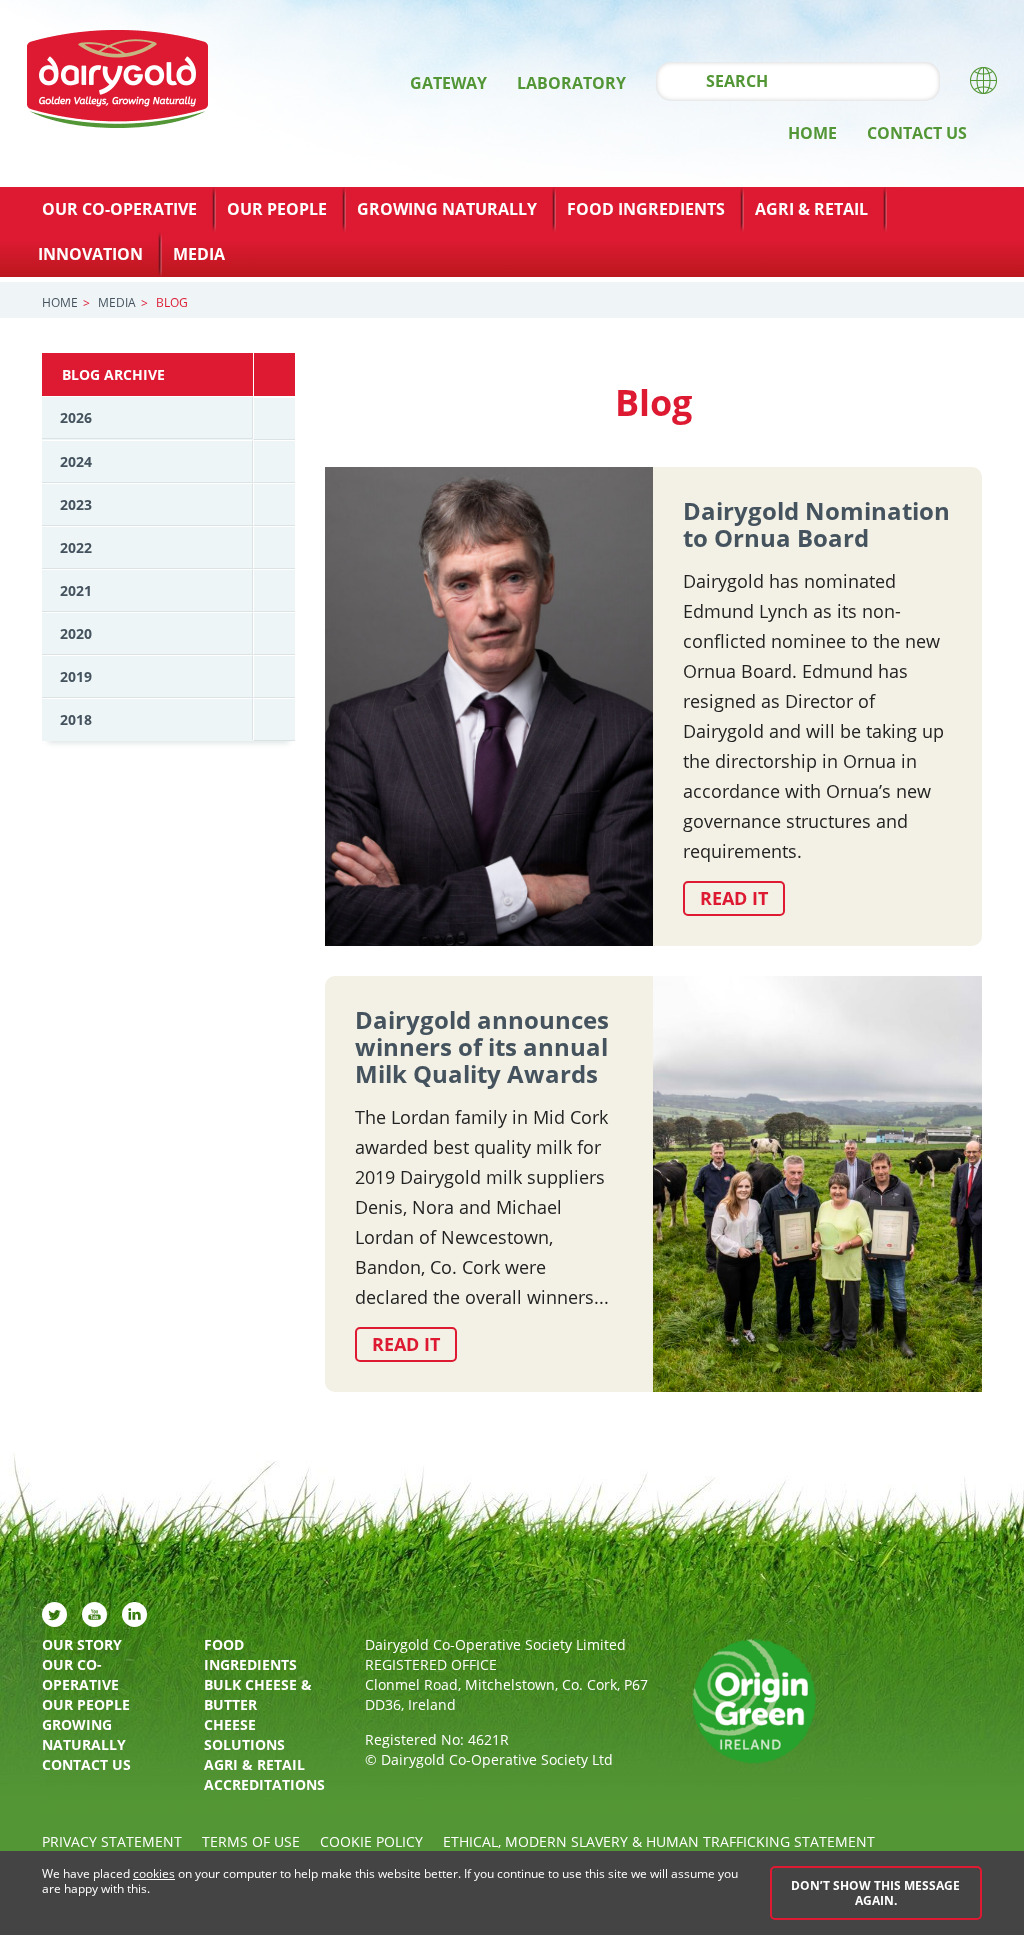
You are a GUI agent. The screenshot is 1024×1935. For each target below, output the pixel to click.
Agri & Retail (811, 209)
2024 (76, 461)
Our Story (82, 1644)
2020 (76, 633)
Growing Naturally (447, 209)
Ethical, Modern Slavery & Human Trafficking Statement (659, 1841)
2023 (76, 504)
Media (199, 254)
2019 (76, 676)
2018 (76, 719)
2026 (76, 417)
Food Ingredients (646, 209)
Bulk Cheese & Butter (258, 1694)
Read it (734, 898)
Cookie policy (371, 1841)
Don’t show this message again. (875, 1893)
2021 (76, 590)
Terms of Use (251, 1841)
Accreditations (264, 1784)
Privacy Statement (112, 1841)
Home (812, 133)
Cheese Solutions (244, 1734)
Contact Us (917, 133)
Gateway (448, 83)
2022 (76, 547)
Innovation (90, 254)
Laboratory (571, 83)
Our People (277, 209)
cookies (154, 1873)
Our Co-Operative (119, 209)
